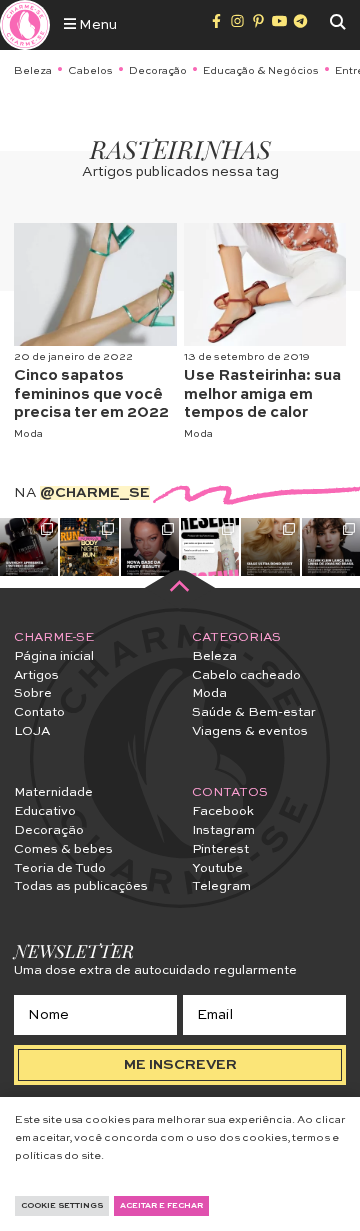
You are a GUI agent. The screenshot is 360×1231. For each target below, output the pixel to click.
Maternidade (53, 792)
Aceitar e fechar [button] (161, 1206)
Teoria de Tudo (60, 868)
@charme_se (95, 493)
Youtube (217, 868)
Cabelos (90, 71)
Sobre (33, 693)
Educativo (45, 811)
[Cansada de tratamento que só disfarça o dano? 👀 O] (270, 547)
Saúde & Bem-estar (254, 712)
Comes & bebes (63, 849)
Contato (39, 712)
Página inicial (54, 656)
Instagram (223, 830)
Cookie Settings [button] (62, 1206)
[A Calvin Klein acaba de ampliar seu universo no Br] (331, 547)
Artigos (36, 675)
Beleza (33, 71)
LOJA (32, 731)
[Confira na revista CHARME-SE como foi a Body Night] (89, 547)
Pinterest (220, 849)
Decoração (158, 71)
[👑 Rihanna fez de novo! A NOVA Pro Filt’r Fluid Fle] (150, 547)
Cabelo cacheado (246, 675)
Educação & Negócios (261, 71)
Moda (28, 434)
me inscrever (180, 1065)
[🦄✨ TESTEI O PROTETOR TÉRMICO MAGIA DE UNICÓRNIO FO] (210, 547)
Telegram (221, 886)
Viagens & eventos (250, 731)
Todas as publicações (81, 886)
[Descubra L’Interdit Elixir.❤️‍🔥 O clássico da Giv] (29, 547)
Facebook (223, 811)
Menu (96, 25)
